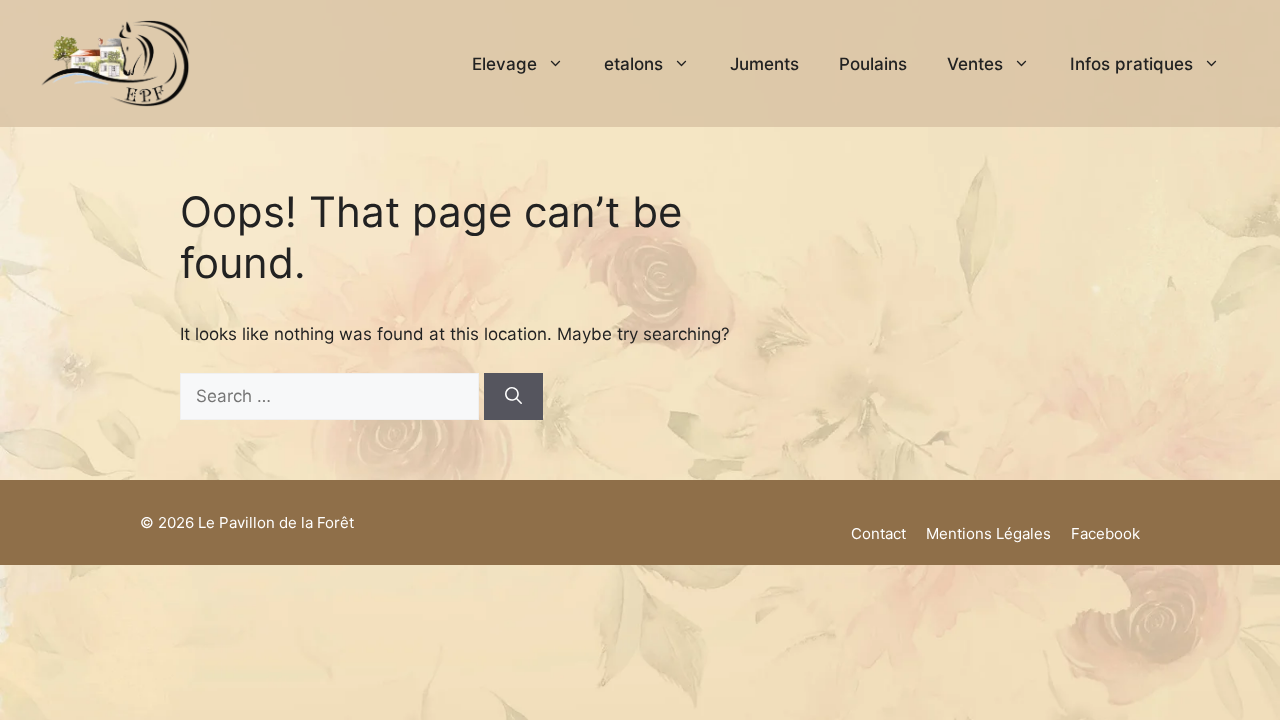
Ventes (975, 64)
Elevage (504, 64)
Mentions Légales (988, 533)
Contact (878, 533)
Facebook (1105, 533)
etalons (633, 64)
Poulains (873, 64)
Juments (764, 64)
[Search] (513, 397)
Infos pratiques (1131, 64)
